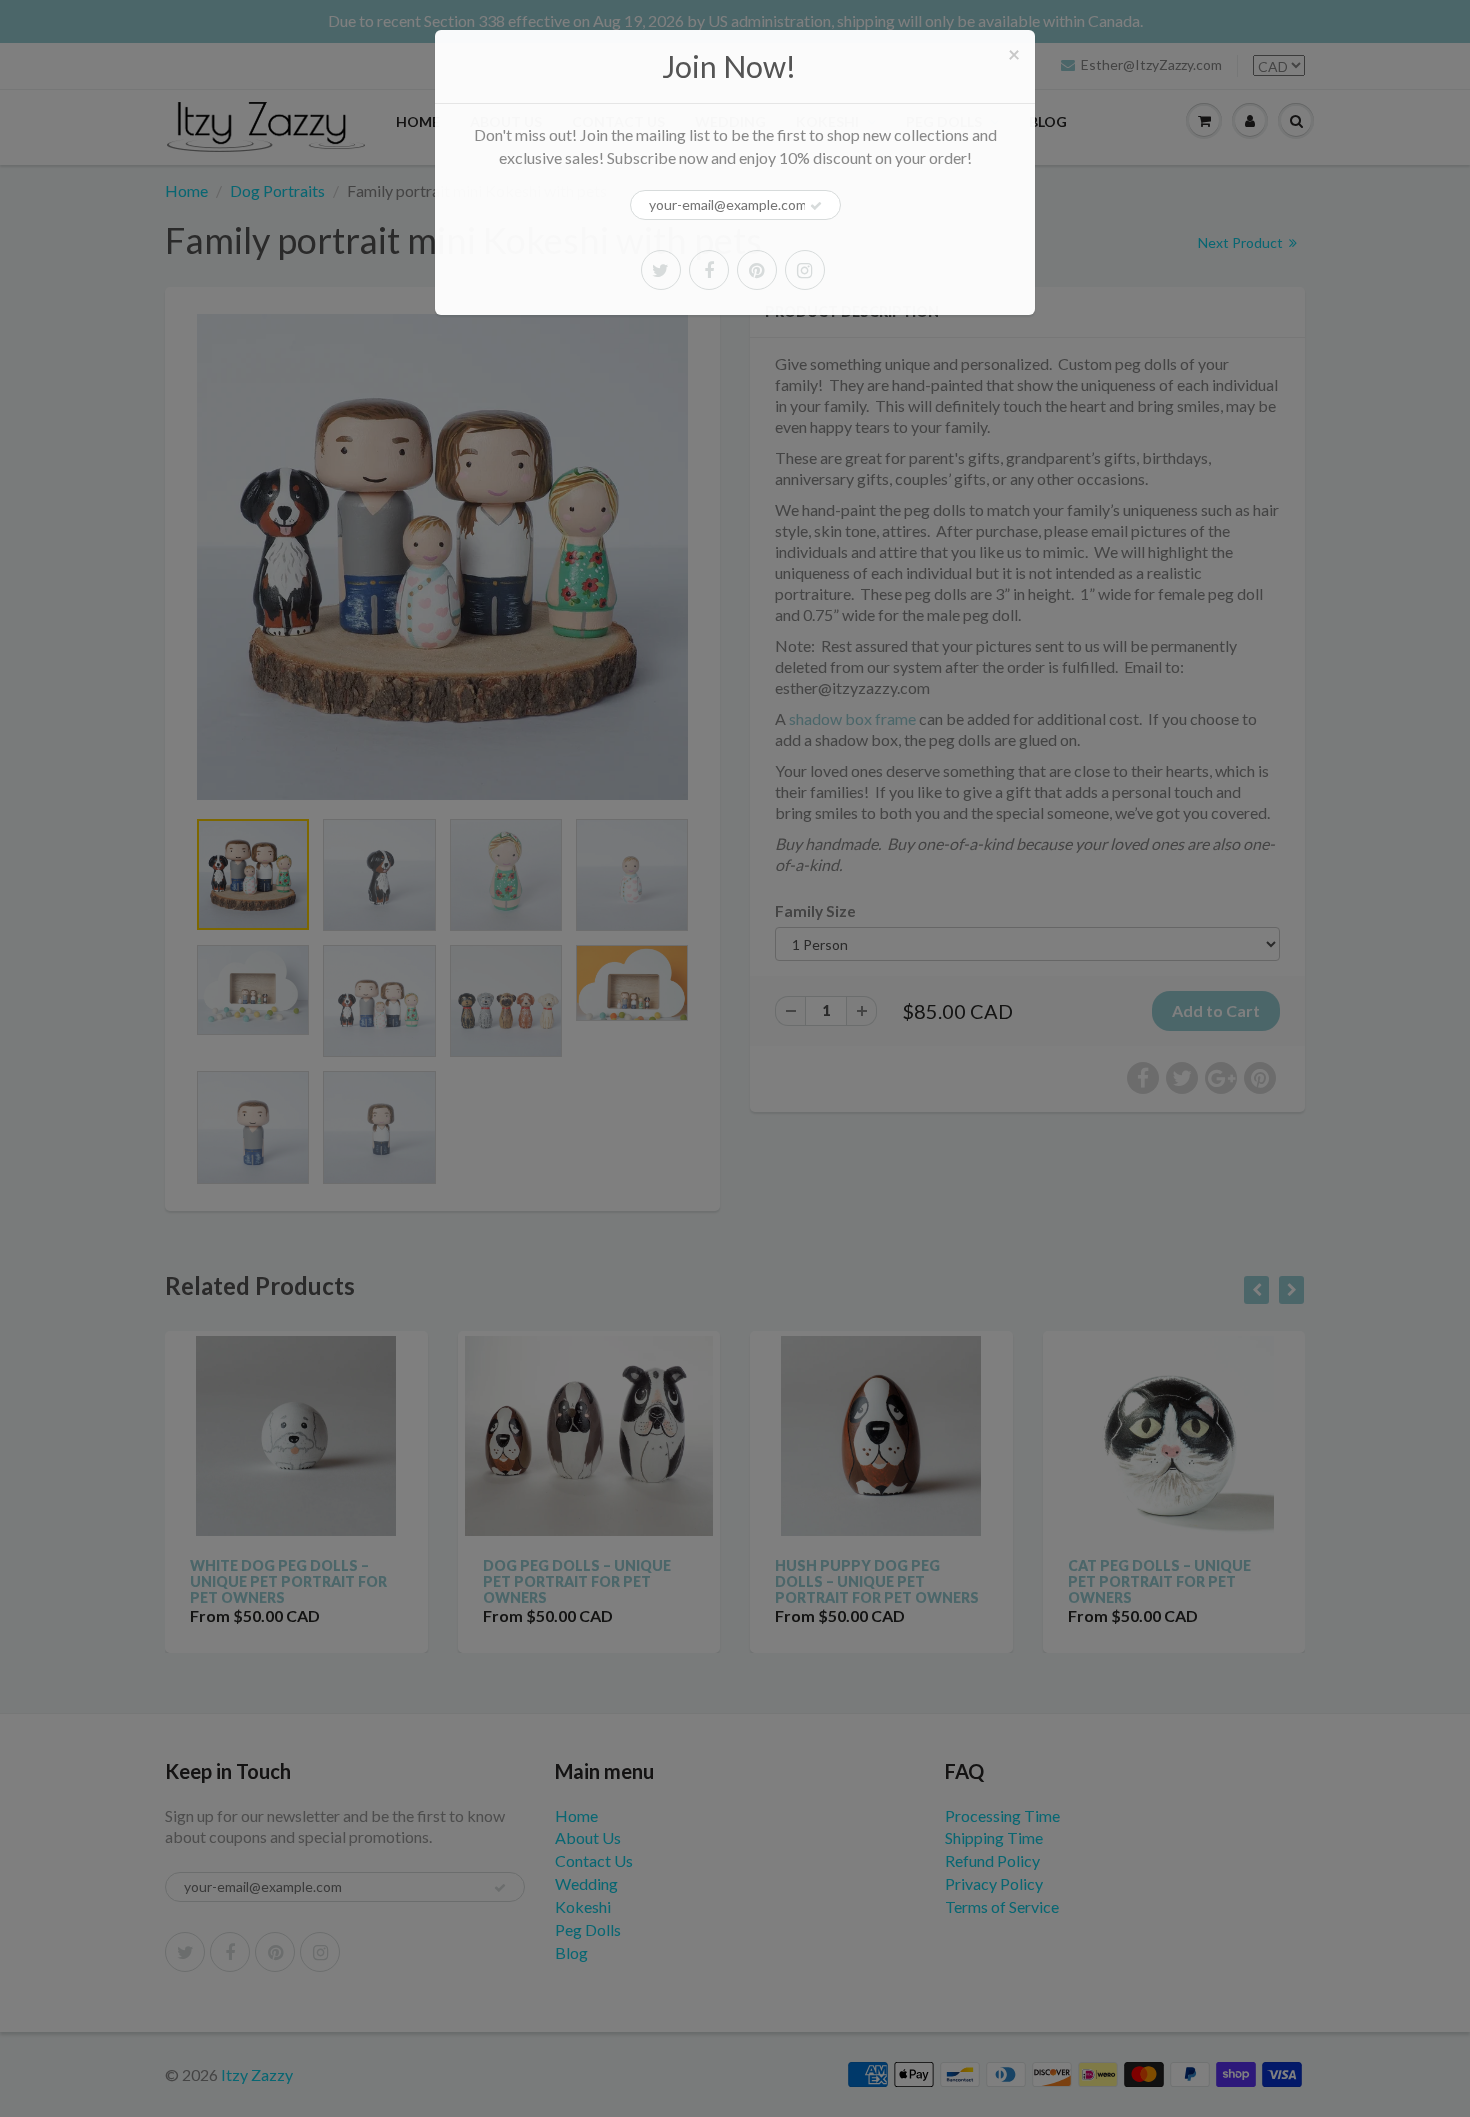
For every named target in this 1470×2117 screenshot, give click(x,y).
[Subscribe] (816, 206)
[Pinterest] (757, 270)
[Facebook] (709, 270)
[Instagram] (805, 270)
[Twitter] (661, 270)
